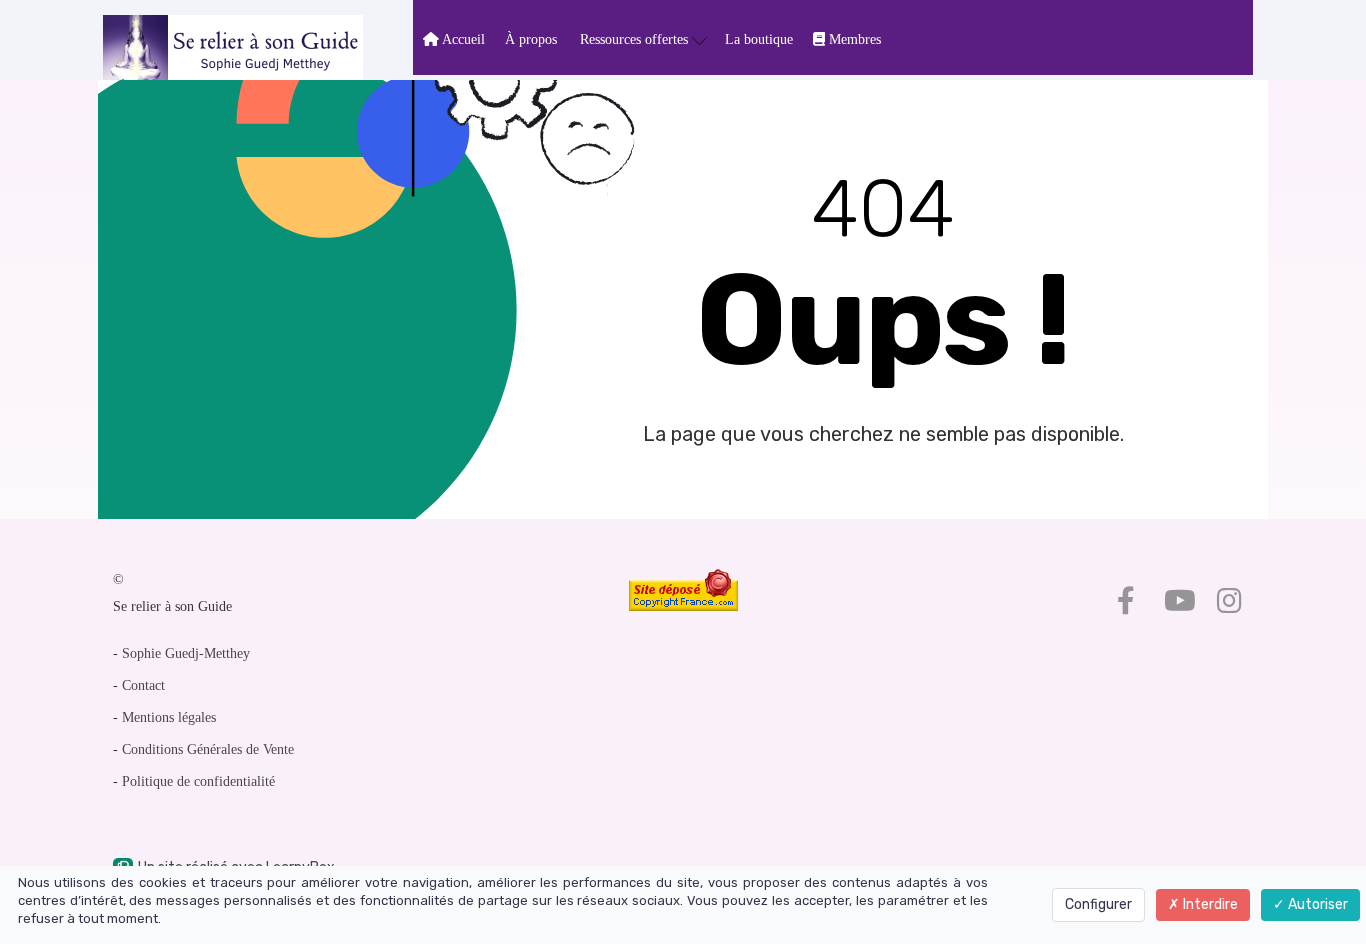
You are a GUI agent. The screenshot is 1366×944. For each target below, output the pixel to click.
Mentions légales (169, 717)
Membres (853, 39)
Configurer (1098, 904)
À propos (531, 39)
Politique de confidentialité (198, 781)
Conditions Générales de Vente (208, 749)
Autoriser (1316, 904)
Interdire (1209, 904)
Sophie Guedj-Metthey (186, 653)
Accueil (462, 39)
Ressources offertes (636, 39)
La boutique (759, 39)
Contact (143, 685)
